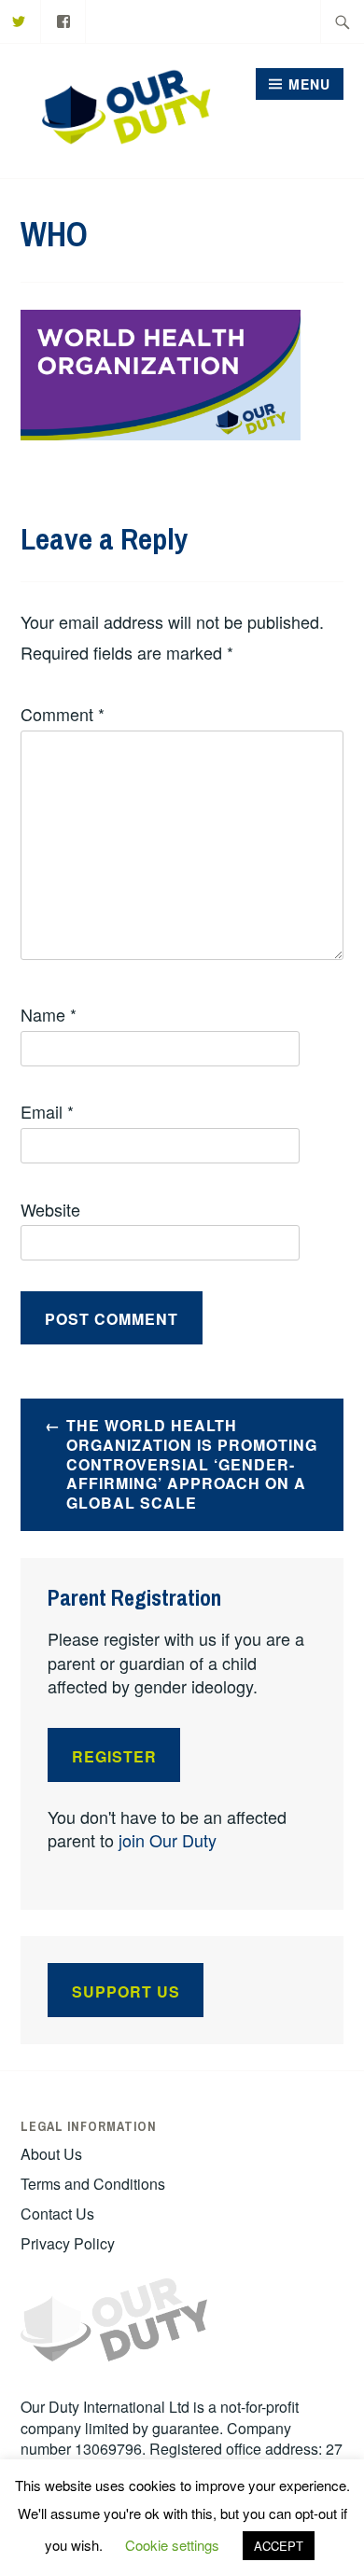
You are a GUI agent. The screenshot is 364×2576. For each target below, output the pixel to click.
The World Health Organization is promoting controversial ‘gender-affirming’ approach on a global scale (192, 1464)
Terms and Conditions (93, 2184)
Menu (309, 84)
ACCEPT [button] (279, 2546)
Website (50, 1209)
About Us (51, 2154)
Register (114, 1756)
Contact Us (57, 2214)
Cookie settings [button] (172, 2545)
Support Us (126, 1991)
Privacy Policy (68, 2243)
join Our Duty (168, 1840)
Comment (63, 714)
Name (49, 1014)
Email (47, 1111)
